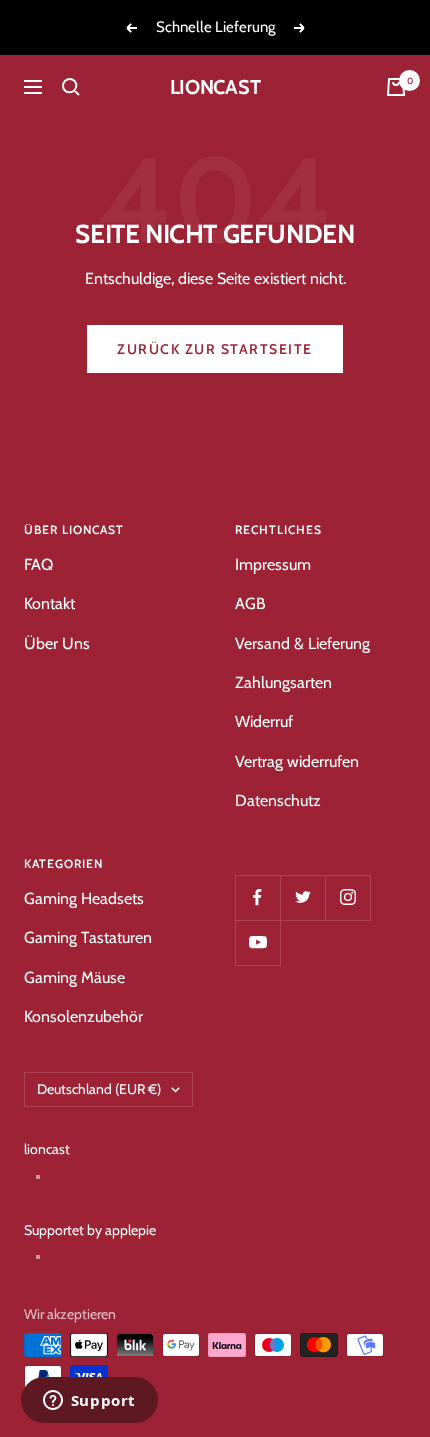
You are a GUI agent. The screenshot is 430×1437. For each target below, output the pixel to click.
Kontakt (49, 603)
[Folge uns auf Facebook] (257, 897)
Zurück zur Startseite (215, 349)
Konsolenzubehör (83, 1016)
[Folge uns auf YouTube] (257, 942)
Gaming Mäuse (74, 977)
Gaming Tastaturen (88, 937)
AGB (250, 603)
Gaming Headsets (84, 898)
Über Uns (57, 643)
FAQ (38, 564)
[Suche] (71, 87)
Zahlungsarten (283, 682)
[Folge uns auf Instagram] (347, 897)
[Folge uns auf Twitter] (302, 897)
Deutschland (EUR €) (99, 1089)
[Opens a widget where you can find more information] (89, 1402)
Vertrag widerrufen (297, 761)
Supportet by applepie (90, 1230)
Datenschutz (278, 800)
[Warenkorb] (396, 87)
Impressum (273, 564)
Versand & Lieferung (302, 643)
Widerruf (264, 721)
